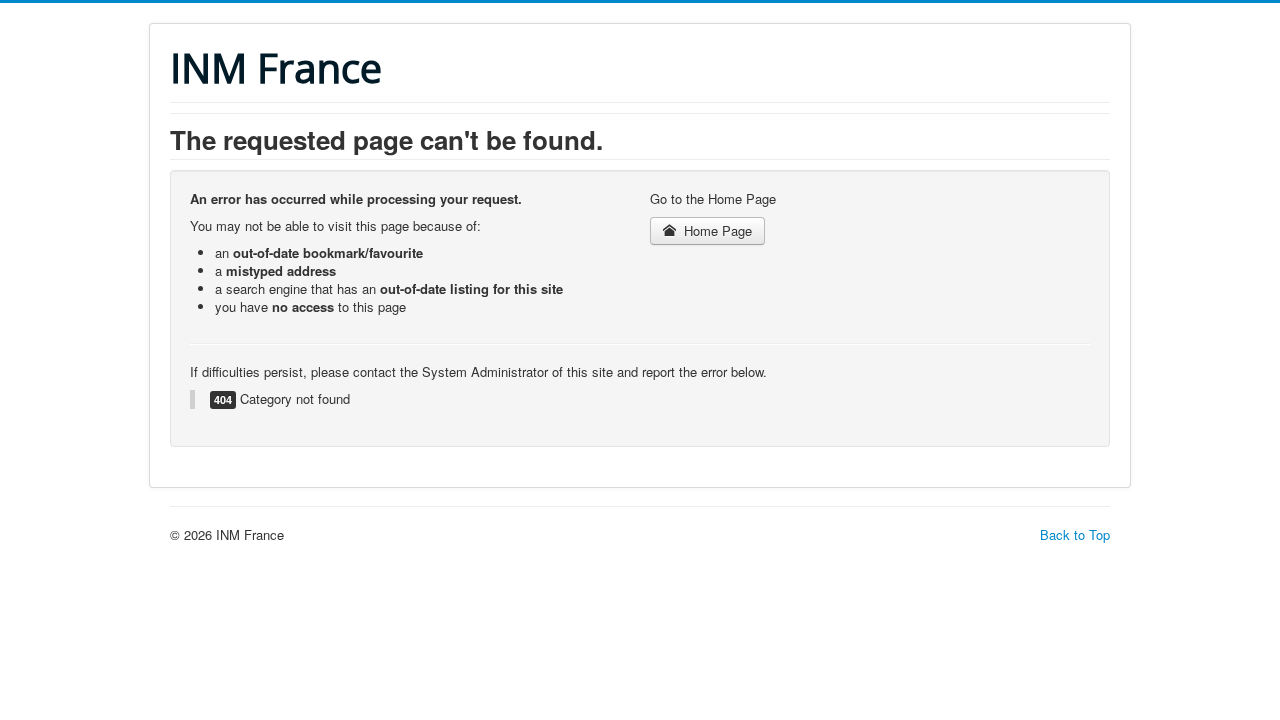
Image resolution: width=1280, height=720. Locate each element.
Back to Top (1075, 534)
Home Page (716, 230)
